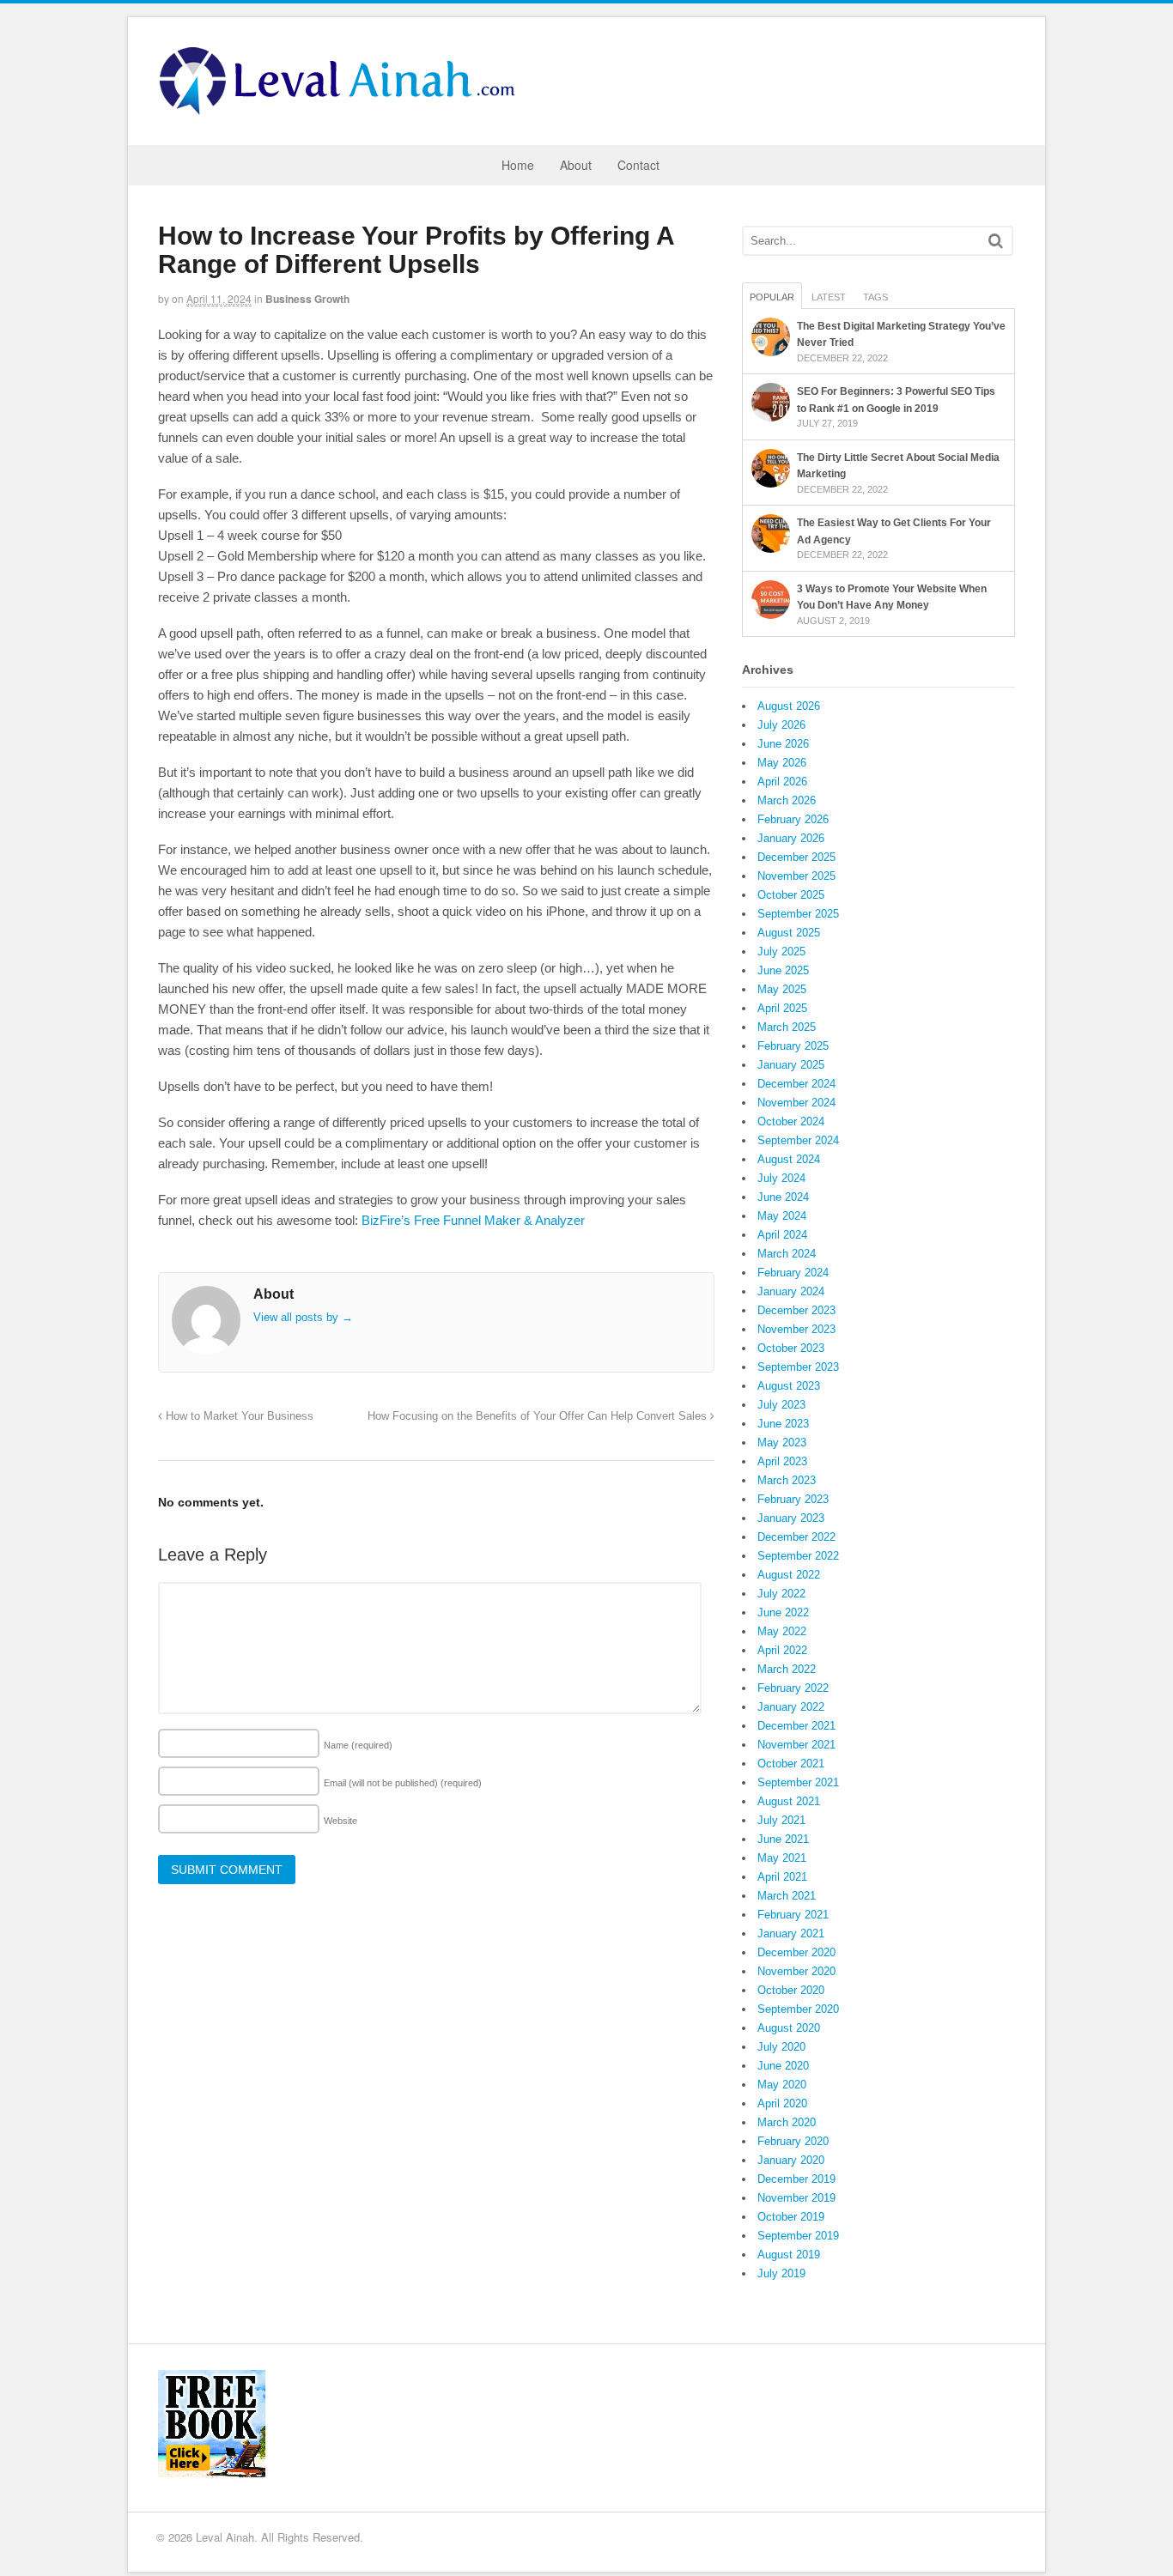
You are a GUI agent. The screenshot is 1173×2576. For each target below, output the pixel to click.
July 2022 (781, 1594)
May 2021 (782, 1858)
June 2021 (783, 1839)
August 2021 (789, 1801)
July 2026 (781, 725)
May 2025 (782, 989)
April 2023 (782, 1461)
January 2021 (791, 1934)
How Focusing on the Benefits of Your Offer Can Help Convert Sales (539, 1416)
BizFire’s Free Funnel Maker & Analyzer (473, 1220)
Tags (875, 297)
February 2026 (793, 819)
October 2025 (791, 895)
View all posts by (303, 1317)
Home (518, 165)
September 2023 (798, 1367)
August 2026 (789, 706)
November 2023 (796, 1329)
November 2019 (796, 2198)
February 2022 (793, 1688)
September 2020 (798, 2009)
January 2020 (791, 2160)
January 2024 (791, 1291)
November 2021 (796, 1745)
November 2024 (796, 1103)
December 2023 (796, 1310)
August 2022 (789, 1575)
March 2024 (787, 1254)
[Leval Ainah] (343, 110)
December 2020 (796, 1952)
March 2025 (787, 1027)
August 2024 (789, 1159)
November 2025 (796, 876)
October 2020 (791, 1990)
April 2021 (782, 1877)
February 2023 (793, 1499)
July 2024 (781, 1178)
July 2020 (781, 2047)
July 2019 (781, 2273)
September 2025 (798, 914)
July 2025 (781, 952)
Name (358, 1745)
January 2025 (791, 1065)
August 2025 (789, 933)
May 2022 (782, 1631)
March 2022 (787, 1669)
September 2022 (798, 1556)
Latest (829, 297)
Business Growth (307, 299)
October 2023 (791, 1348)
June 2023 (783, 1424)
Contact (638, 165)
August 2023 (789, 1386)
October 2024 (791, 1121)
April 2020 (782, 2103)
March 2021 (787, 1896)
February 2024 (793, 1273)
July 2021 (781, 1820)
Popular (772, 297)
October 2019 (791, 2217)
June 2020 (783, 2066)
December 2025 (796, 857)
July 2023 (781, 1405)
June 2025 (783, 970)
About (576, 165)
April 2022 (782, 1650)
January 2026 (791, 838)
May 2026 (782, 763)
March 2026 (787, 800)
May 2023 (782, 1443)
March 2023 (787, 1480)
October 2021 (791, 1764)
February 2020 (793, 2141)
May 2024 (782, 1216)
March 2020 (787, 2122)
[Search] (996, 241)
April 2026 (782, 782)
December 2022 (796, 1537)
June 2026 (783, 744)
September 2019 (798, 2236)
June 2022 (783, 1612)
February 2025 (793, 1046)
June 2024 (783, 1197)
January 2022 (791, 1707)
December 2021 (796, 1726)
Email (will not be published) (403, 1783)
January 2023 (791, 1518)
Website (340, 1821)
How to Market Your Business (238, 1416)
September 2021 (798, 1782)
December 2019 (796, 2179)
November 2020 (796, 1971)
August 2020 (789, 2028)
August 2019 (789, 2255)
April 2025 (782, 1008)
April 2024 (782, 1235)
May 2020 (782, 2085)
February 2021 (793, 1915)
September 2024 (798, 1140)
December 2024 (796, 1084)
